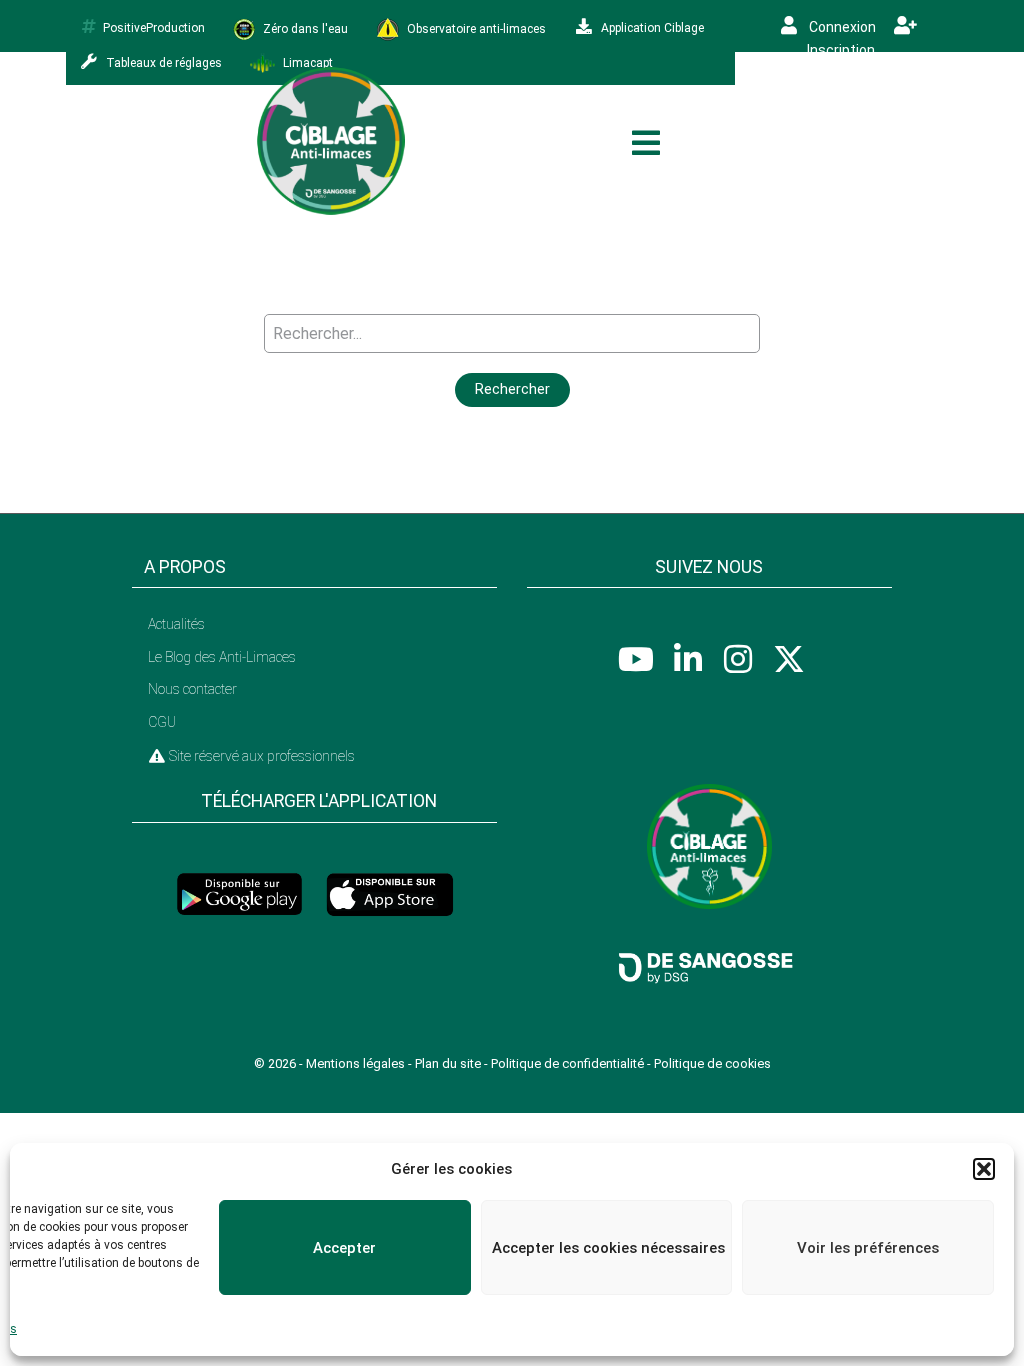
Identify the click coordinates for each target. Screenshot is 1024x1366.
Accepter (344, 1248)
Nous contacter (192, 689)
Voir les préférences (868, 1248)
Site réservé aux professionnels (260, 756)
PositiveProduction (154, 28)
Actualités (176, 624)
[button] (984, 1169)
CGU (162, 722)
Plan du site (448, 1063)
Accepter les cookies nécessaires (608, 1248)
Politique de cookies (712, 1063)
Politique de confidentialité (567, 1063)
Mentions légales (355, 1063)
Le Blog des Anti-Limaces (222, 657)
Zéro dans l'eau (304, 28)
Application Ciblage (651, 28)
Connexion (841, 27)
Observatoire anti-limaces (475, 28)
